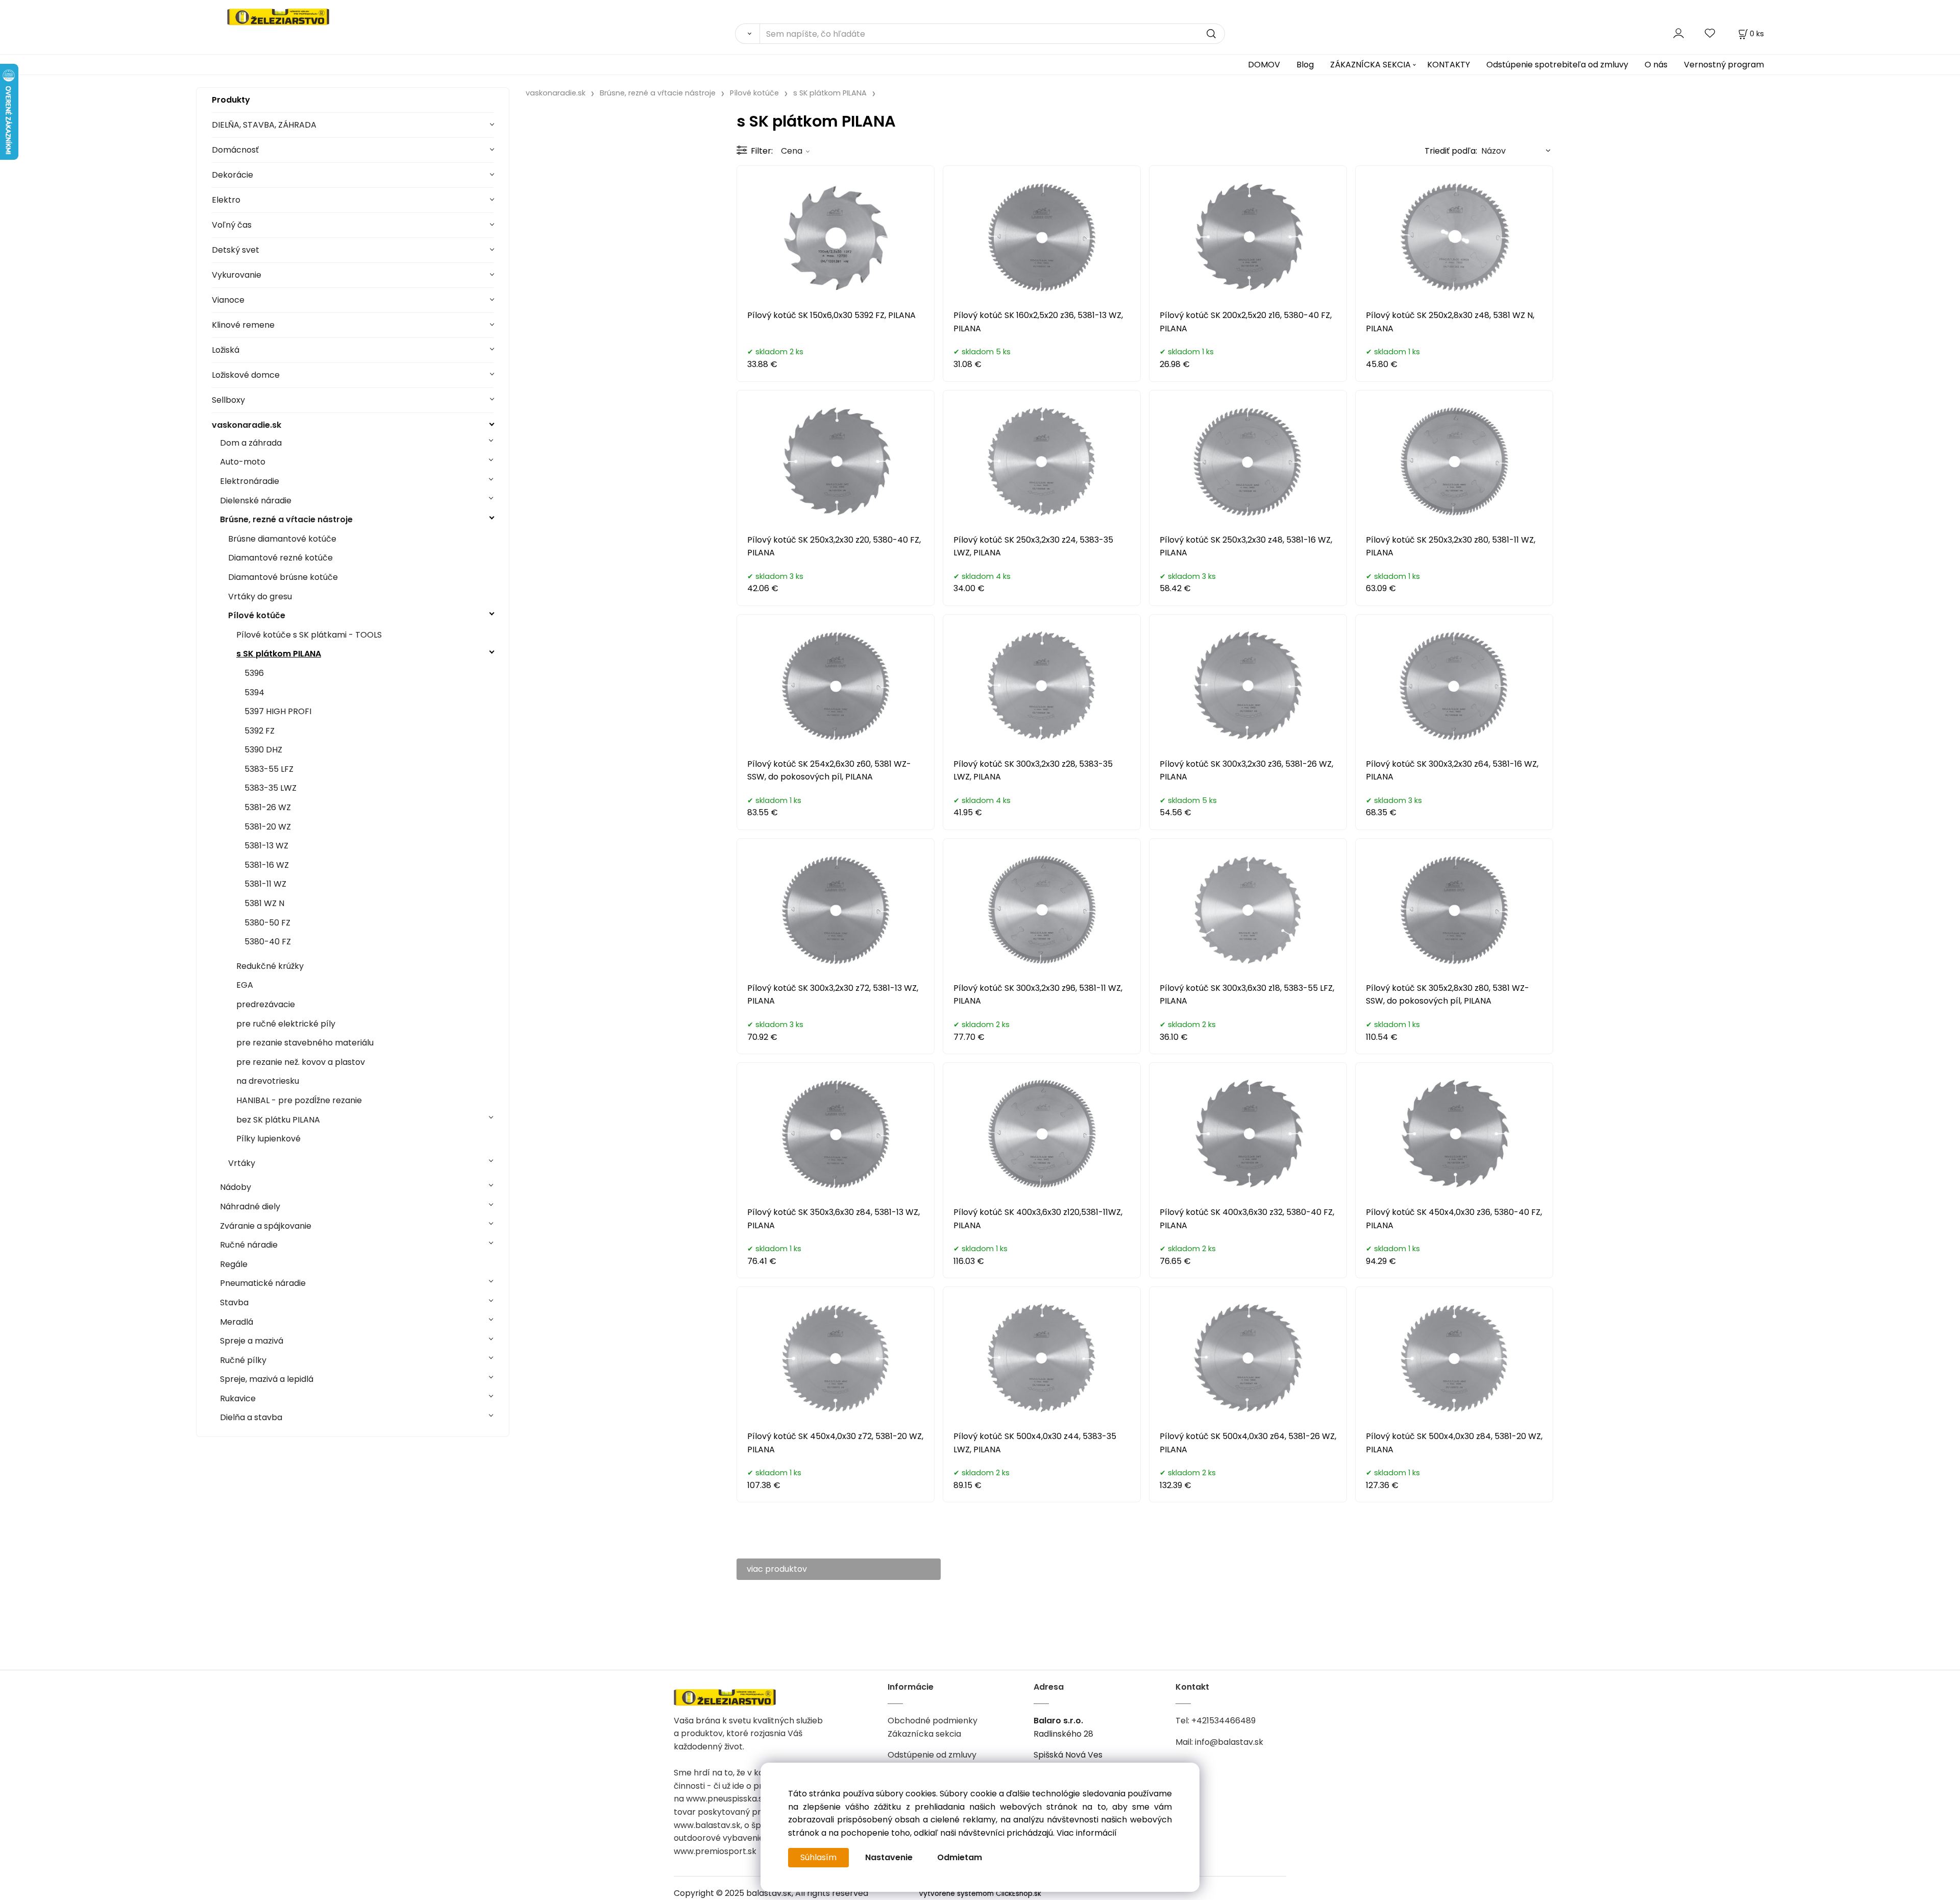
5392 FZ (260, 731)
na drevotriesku (268, 1081)
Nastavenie (889, 1857)
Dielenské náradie (256, 501)
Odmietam (960, 1857)
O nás (1656, 65)
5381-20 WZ (268, 827)
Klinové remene (243, 325)
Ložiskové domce (246, 375)
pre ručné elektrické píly (286, 1024)
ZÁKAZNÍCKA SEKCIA (1370, 65)
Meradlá (237, 1322)
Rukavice (238, 1398)
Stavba (234, 1302)
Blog (1305, 65)
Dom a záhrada (251, 443)
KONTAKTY (1449, 65)
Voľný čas (232, 225)
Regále (234, 1264)
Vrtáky (242, 1163)
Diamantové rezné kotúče (280, 558)
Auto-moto (243, 462)
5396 (254, 673)
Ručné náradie (249, 1245)
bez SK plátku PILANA (278, 1120)
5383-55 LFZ (269, 769)
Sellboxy (228, 400)
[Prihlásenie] (1679, 33)
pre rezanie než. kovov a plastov (301, 1062)
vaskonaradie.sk (247, 425)
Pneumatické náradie (263, 1283)
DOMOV (1264, 65)
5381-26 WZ (268, 807)
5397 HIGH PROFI (278, 711)
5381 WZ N (264, 903)
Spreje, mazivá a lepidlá (267, 1379)
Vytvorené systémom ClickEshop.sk (980, 1894)
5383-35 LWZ (271, 788)
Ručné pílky (243, 1360)
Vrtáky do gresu (260, 596)
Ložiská (226, 350)
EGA (245, 985)
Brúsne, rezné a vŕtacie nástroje (286, 519)
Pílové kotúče (257, 615)
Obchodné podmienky (933, 1721)
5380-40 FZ (268, 942)
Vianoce (228, 300)
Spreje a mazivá (252, 1341)
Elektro (226, 200)
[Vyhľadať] (747, 34)
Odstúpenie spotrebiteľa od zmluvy (1557, 65)
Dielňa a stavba (251, 1417)
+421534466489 (1223, 1721)
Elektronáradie (250, 481)
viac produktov (777, 1569)
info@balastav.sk (1229, 1742)
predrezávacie (266, 1004)
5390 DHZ (263, 750)
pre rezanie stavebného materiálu (305, 1043)
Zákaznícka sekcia (924, 1734)
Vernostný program (1724, 65)
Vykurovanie (237, 275)
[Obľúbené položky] (1710, 33)
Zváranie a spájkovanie (266, 1226)
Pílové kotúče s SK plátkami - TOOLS (309, 635)
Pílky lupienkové (268, 1139)
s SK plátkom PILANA (279, 654)
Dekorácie (232, 175)
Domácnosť (235, 150)
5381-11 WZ (265, 884)
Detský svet (236, 250)
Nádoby (236, 1187)
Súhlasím (818, 1857)
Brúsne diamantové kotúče (282, 539)
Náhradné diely (250, 1207)
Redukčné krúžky (270, 966)
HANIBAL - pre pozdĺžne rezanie (299, 1100)
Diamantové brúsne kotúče (283, 577)
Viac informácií (1087, 1833)
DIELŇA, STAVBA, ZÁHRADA (264, 125)
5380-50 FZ (267, 923)
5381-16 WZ (267, 865)
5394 (254, 692)
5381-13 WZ (266, 846)
